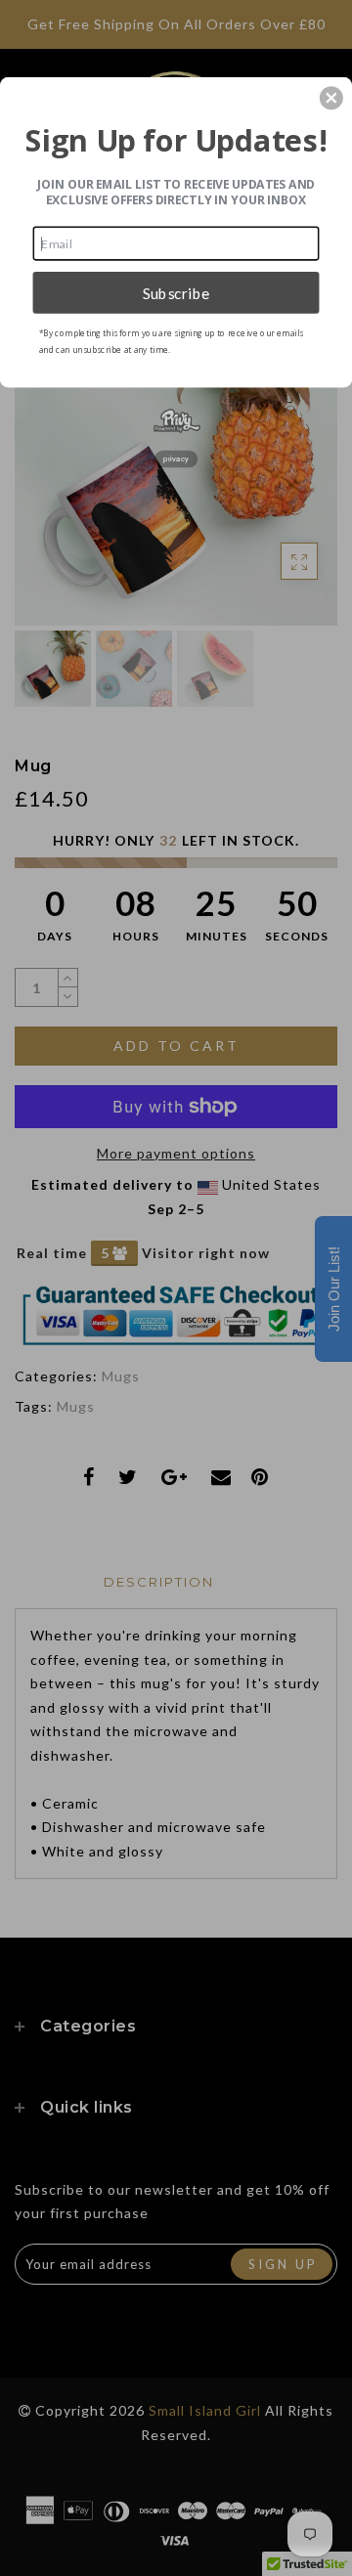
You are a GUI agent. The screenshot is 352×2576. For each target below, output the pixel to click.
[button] (331, 98)
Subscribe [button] (176, 292)
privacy (176, 459)
